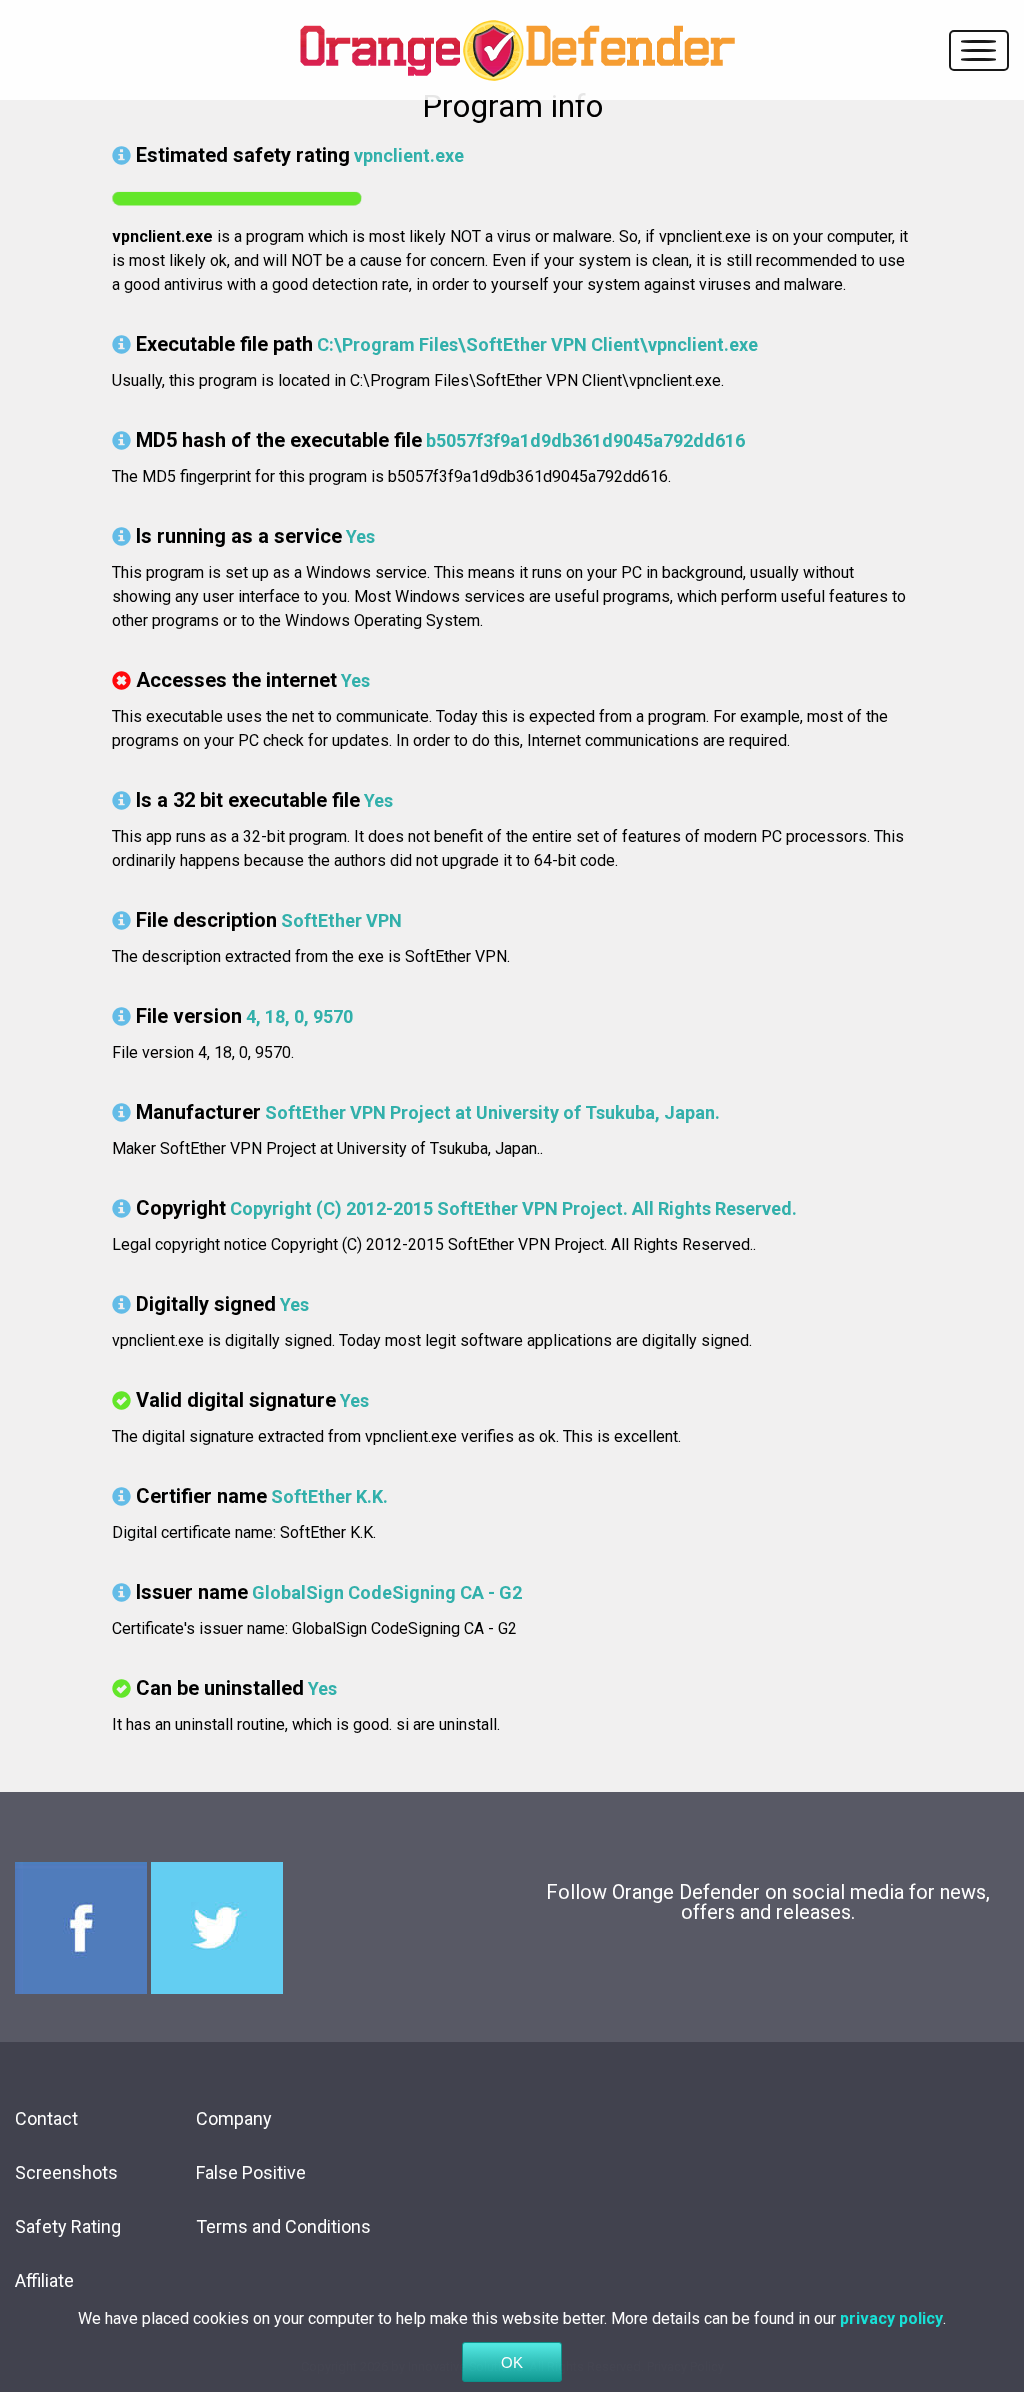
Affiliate (44, 2280)
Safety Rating (68, 2226)
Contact (46, 2118)
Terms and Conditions (283, 2226)
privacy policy (891, 2318)
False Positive (251, 2172)
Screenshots (66, 2172)
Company (234, 2118)
